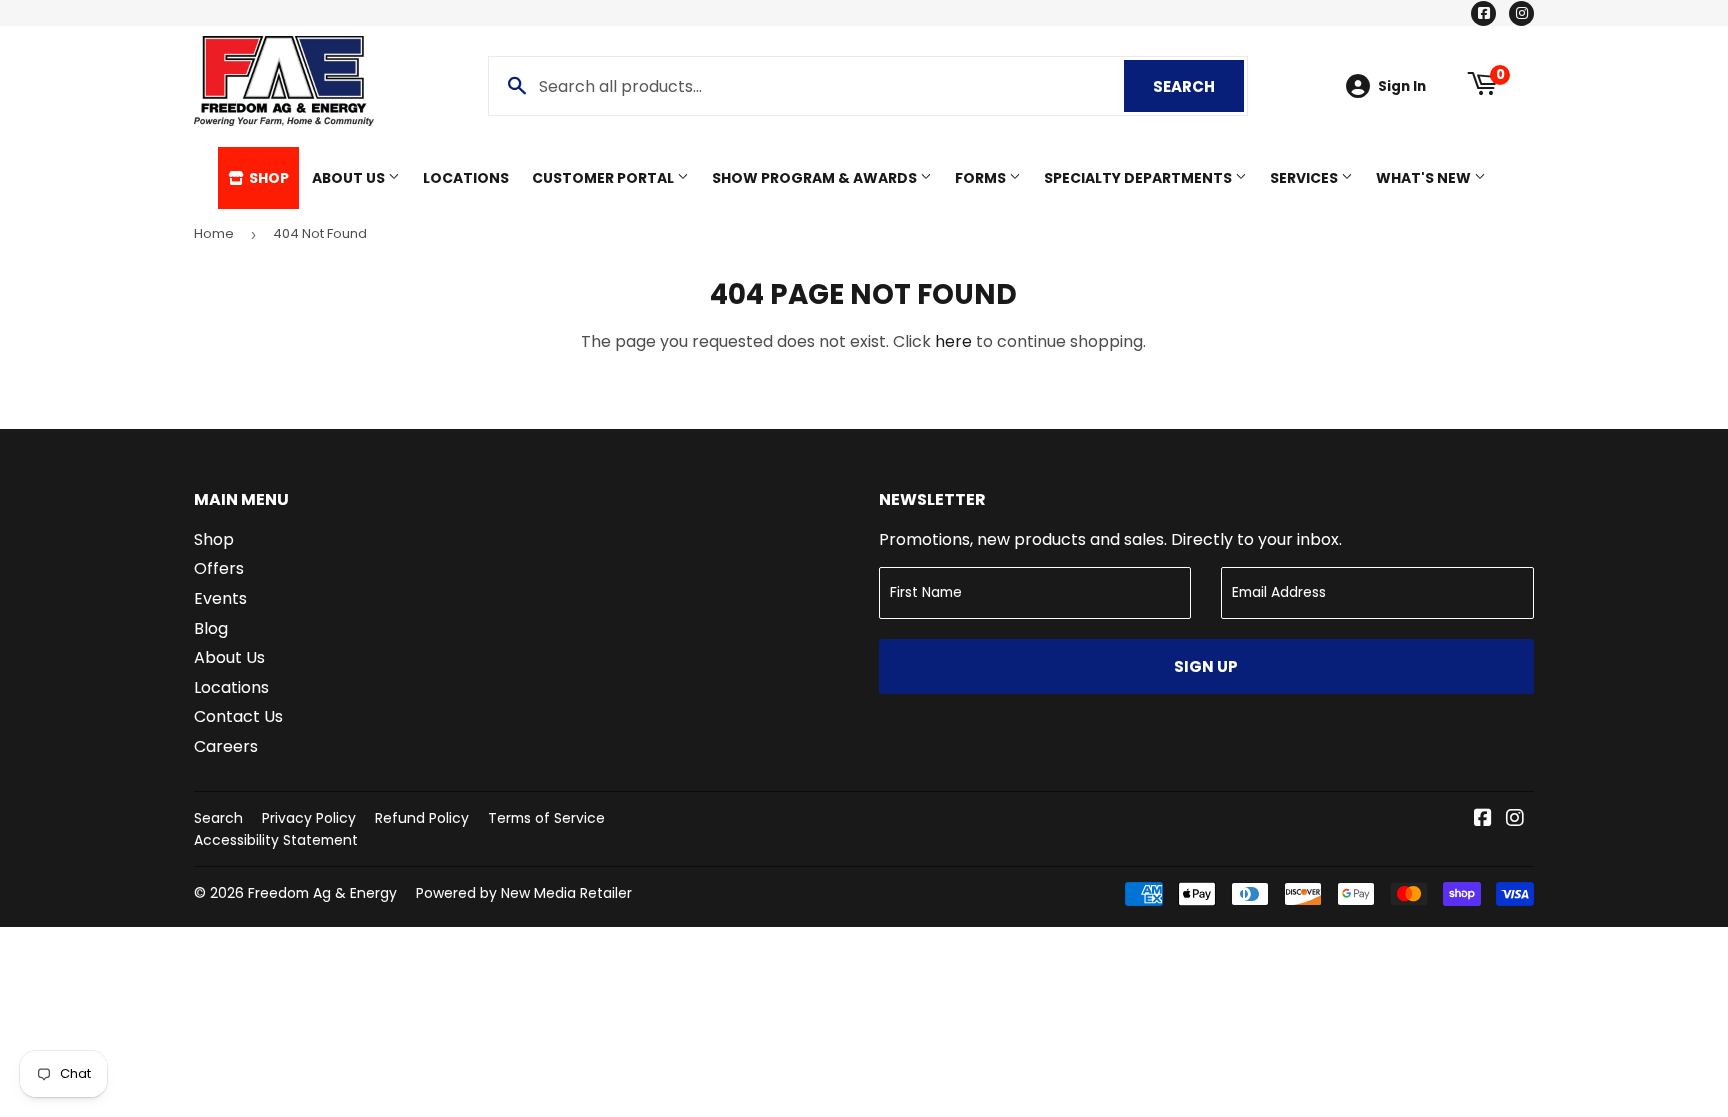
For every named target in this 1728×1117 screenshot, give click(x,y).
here (953, 341)
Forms (982, 178)
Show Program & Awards (816, 178)
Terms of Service (546, 818)
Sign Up (1206, 666)
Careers (226, 746)
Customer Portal (604, 178)
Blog (211, 628)
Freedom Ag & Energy (322, 893)
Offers (219, 568)
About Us (350, 178)
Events (220, 598)
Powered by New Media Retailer (524, 893)
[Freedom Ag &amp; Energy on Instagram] (1515, 819)
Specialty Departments (1139, 178)
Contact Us (238, 716)
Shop (267, 178)
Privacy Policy (309, 818)
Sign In (1402, 86)
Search (1198, 86)
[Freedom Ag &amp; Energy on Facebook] (1483, 819)
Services (1305, 178)
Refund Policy (422, 818)
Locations (466, 178)
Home (214, 233)
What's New (1425, 178)
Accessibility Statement (276, 840)
